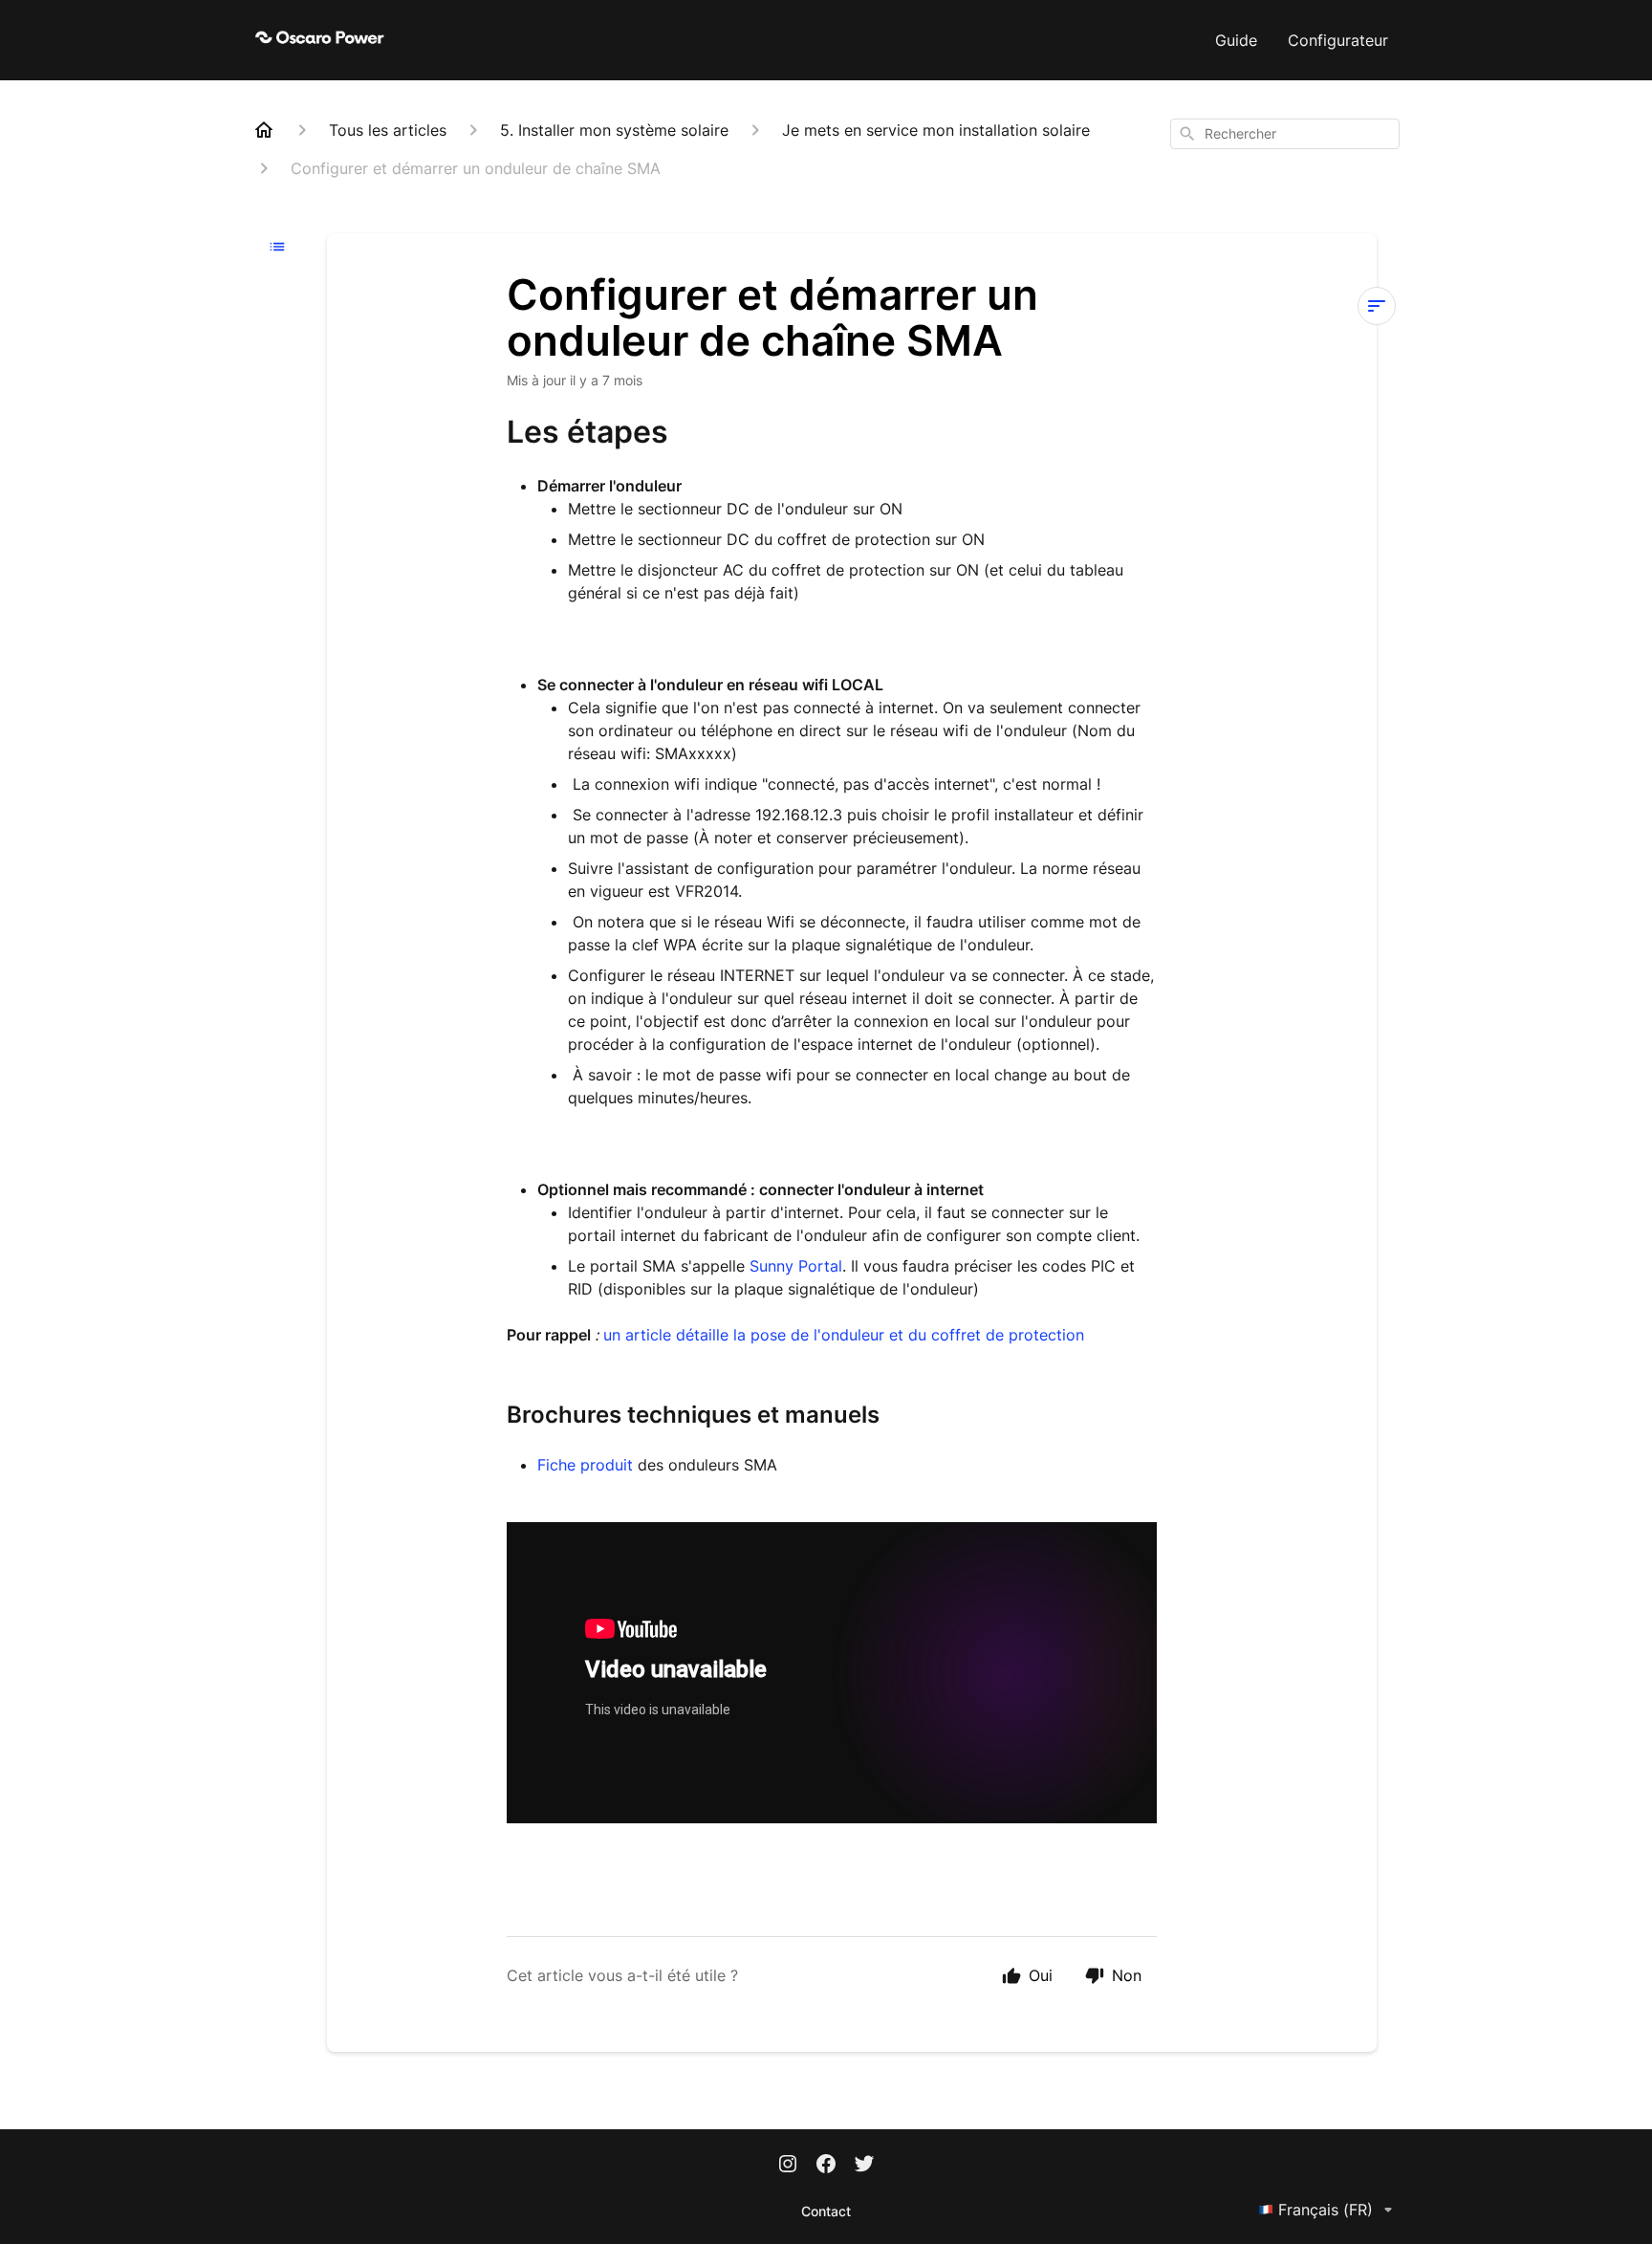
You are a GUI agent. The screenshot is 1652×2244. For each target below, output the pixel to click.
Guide (1236, 40)
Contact (826, 2211)
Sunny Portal (796, 1266)
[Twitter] (864, 2166)
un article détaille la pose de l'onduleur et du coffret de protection (844, 1335)
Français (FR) (1326, 2210)
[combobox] (1285, 134)
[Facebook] (826, 2166)
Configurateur (1338, 40)
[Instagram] (788, 2166)
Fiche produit (587, 1465)
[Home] (264, 130)
